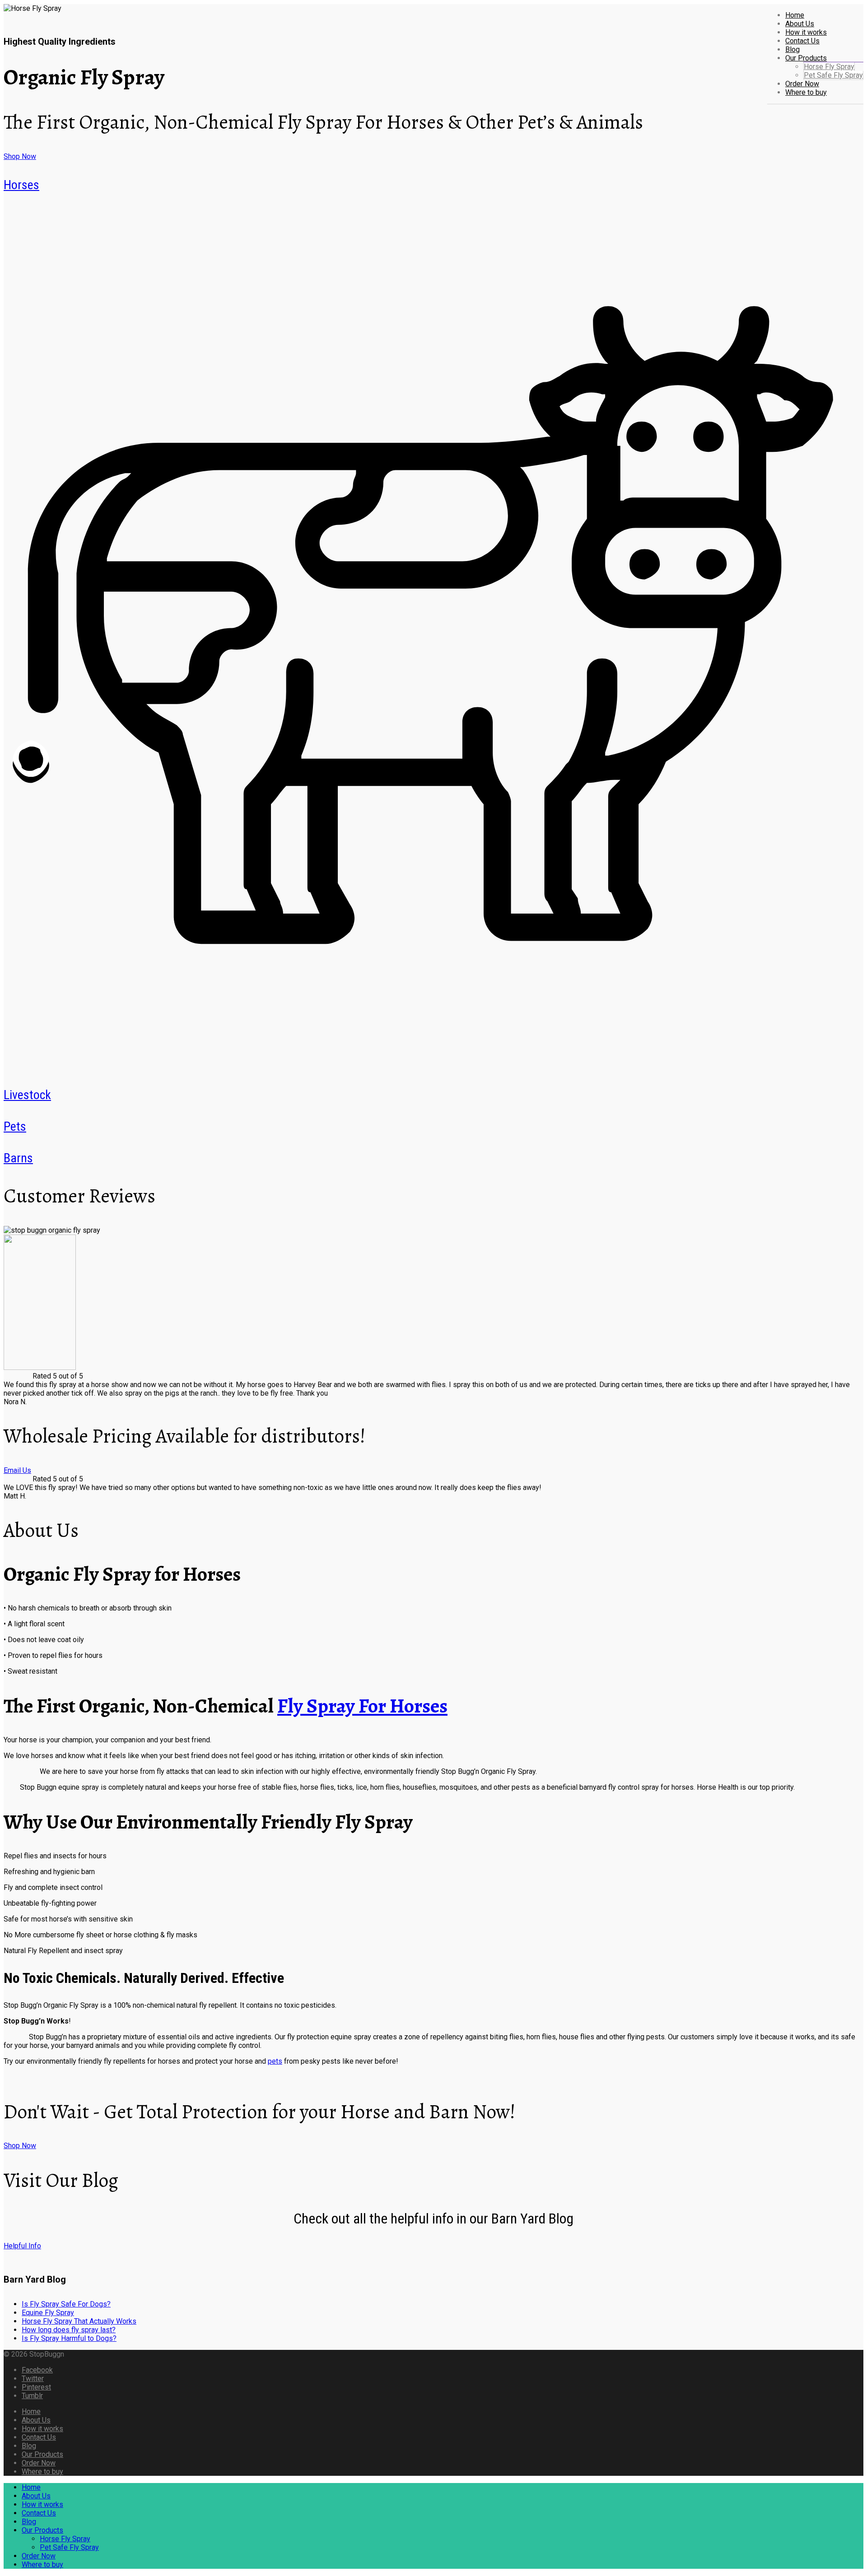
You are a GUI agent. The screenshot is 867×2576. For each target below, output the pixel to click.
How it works (806, 32)
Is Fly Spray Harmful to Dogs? (69, 2338)
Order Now (802, 84)
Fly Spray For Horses (362, 1706)
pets (275, 2061)
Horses (21, 185)
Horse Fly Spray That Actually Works (79, 2321)
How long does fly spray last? (69, 2330)
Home (795, 15)
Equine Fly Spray (48, 2313)
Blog (792, 49)
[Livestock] (433, 1066)
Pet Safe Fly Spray (833, 75)
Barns (18, 1158)
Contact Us (802, 41)
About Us (800, 24)
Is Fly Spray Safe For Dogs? (66, 2304)
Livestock (27, 1095)
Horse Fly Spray (829, 67)
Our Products (806, 58)
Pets (15, 1126)
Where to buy (806, 92)
